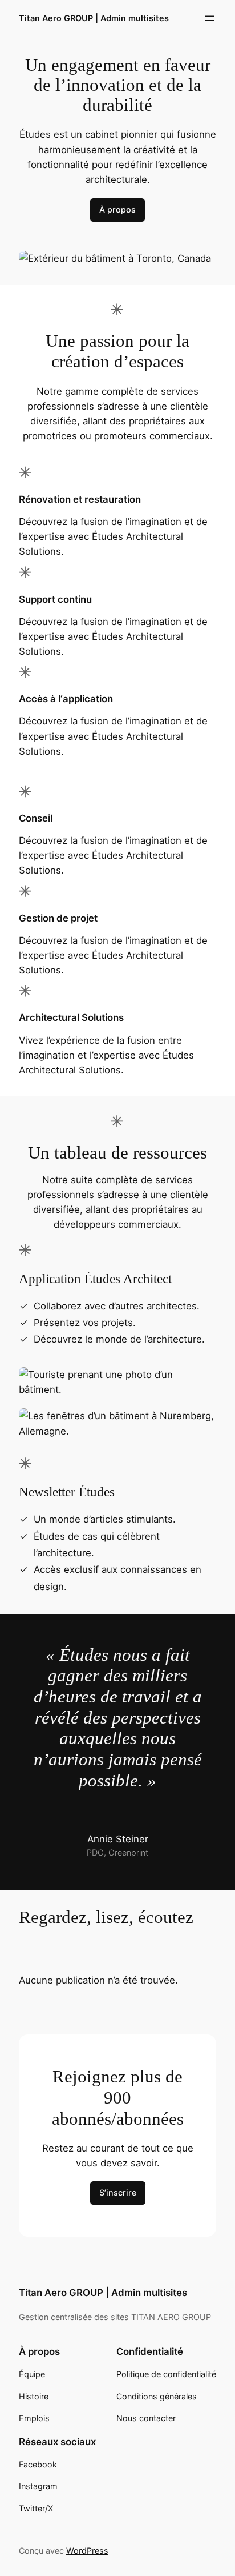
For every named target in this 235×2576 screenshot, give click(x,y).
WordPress (87, 2551)
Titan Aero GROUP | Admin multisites (94, 18)
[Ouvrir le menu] (209, 18)
